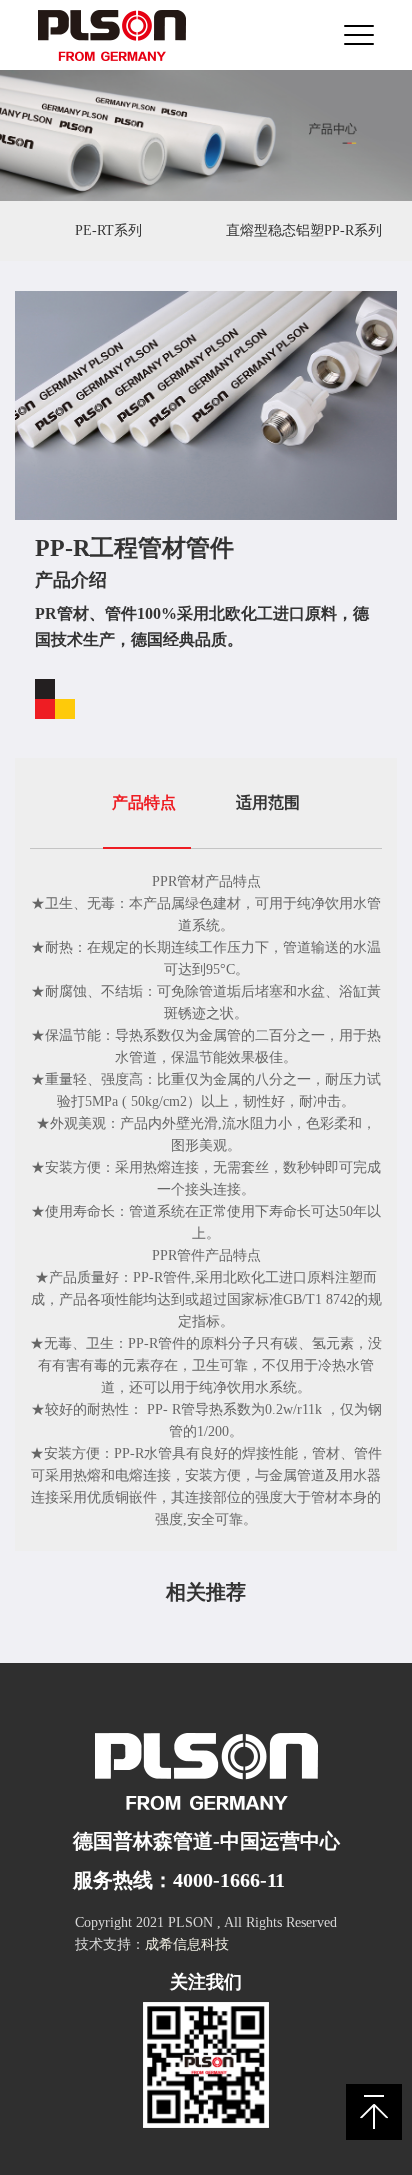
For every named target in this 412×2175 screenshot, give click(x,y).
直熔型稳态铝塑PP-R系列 (304, 230)
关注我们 (206, 1982)
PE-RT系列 (108, 230)
